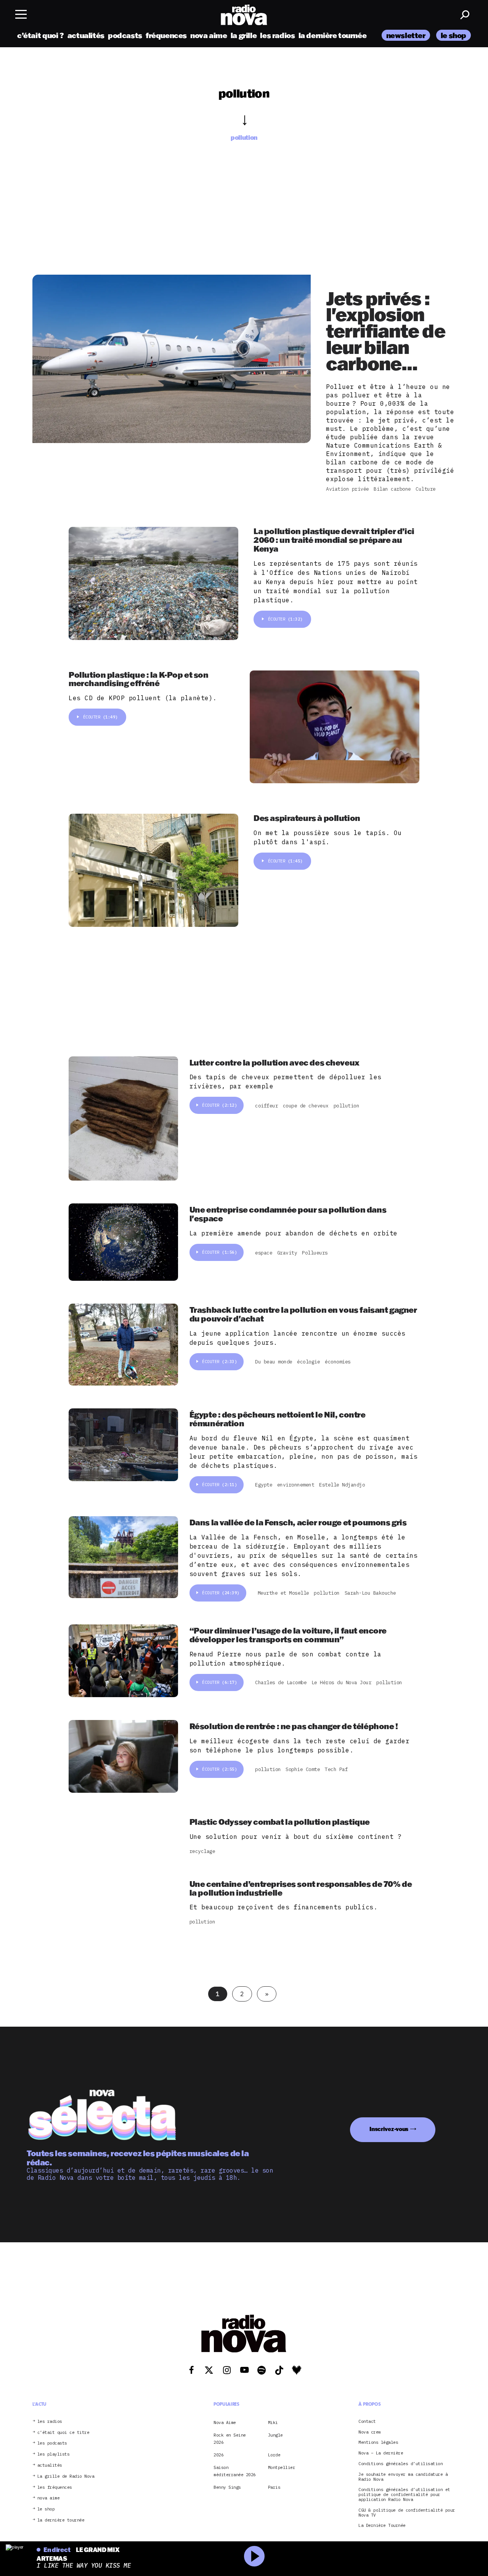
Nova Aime (225, 2422)
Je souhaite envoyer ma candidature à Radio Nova (403, 2477)
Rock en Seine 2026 (230, 2438)
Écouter (285, 619)
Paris (274, 2487)
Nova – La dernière (381, 2453)
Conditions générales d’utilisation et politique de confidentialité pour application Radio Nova (404, 2494)
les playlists (54, 2454)
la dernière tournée (333, 35)
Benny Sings (227, 2487)
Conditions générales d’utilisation (401, 2464)
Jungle (275, 2435)
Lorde (274, 2455)
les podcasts (52, 2443)
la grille (244, 35)
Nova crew (370, 2432)
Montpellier (282, 2467)
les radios (277, 35)
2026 (218, 2455)
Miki (273, 2422)
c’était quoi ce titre (63, 2432)
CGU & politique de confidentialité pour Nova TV (407, 2512)
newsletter (406, 35)
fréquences (166, 35)
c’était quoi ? (41, 35)
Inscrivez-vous (389, 2129)
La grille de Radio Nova (66, 2476)
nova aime (209, 35)
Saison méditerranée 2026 (235, 2471)
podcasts (125, 35)
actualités (86, 35)
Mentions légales (378, 2442)
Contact (367, 2421)
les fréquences (55, 2487)
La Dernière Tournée (382, 2526)
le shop (453, 35)
